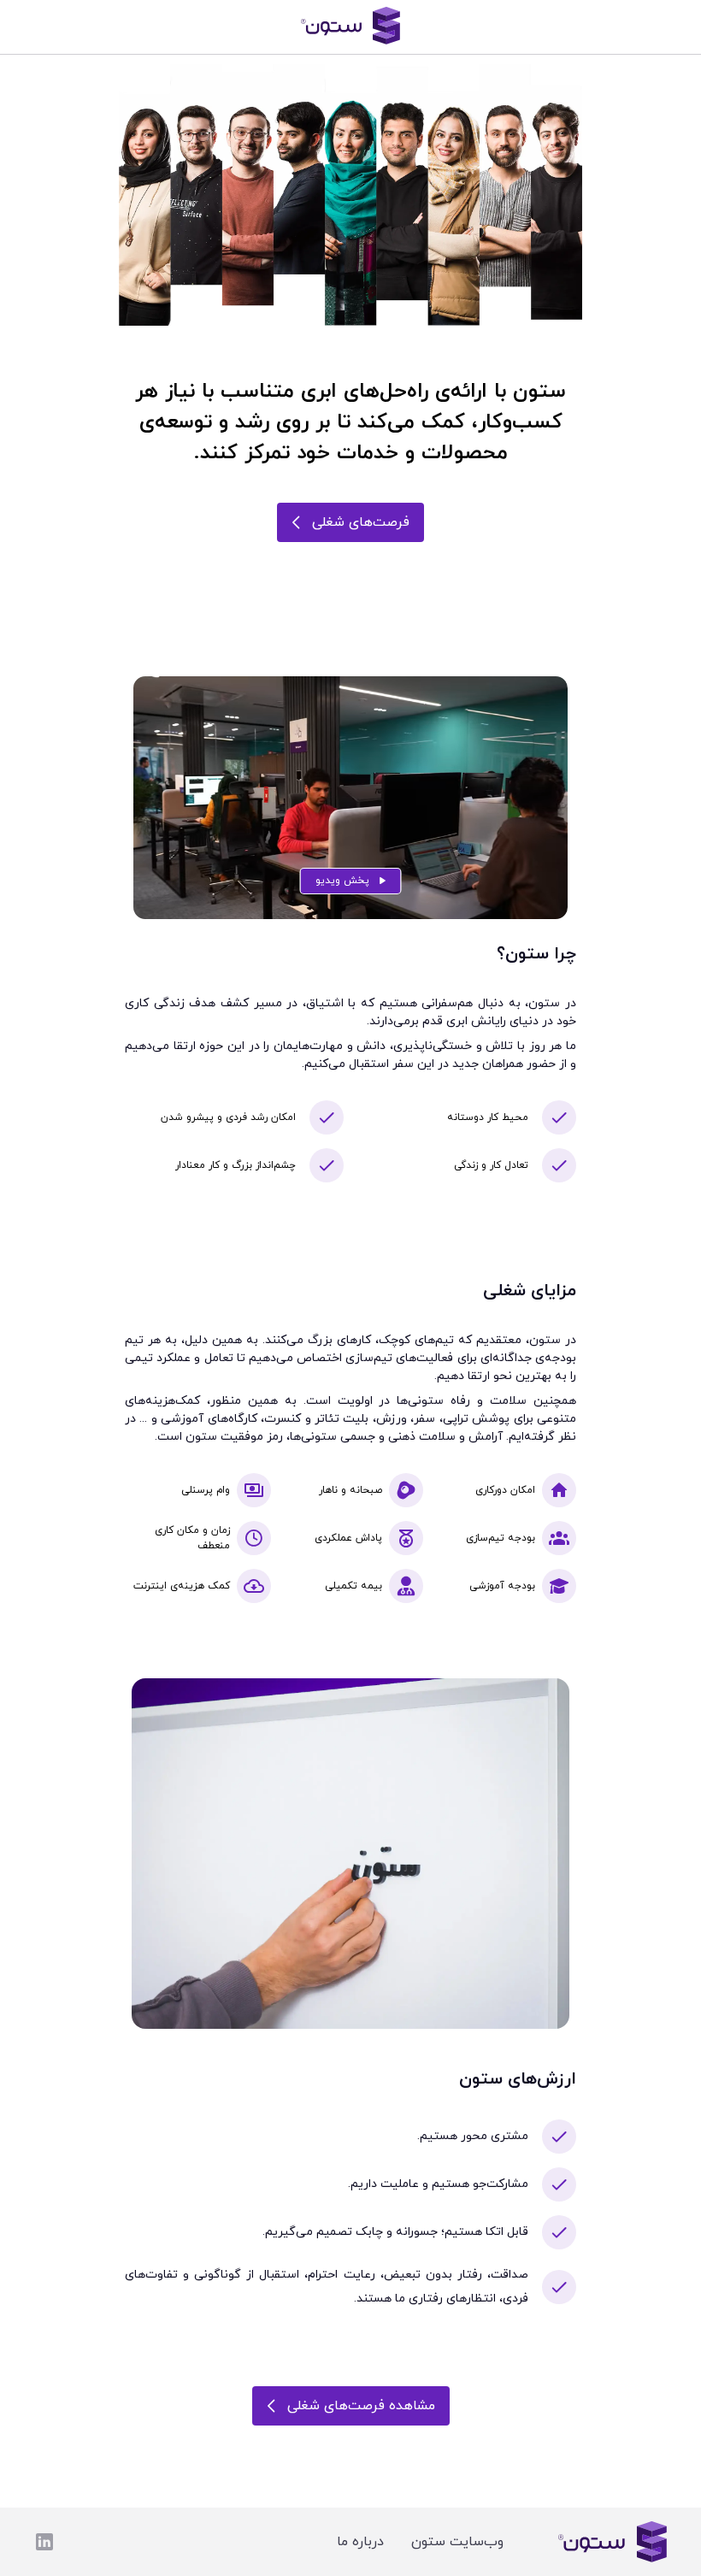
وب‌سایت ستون (457, 2542)
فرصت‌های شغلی (361, 522)
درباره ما (360, 2542)
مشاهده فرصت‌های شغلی (361, 2406)
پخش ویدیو (342, 881)
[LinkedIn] (44, 2542)
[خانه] (350, 27)
